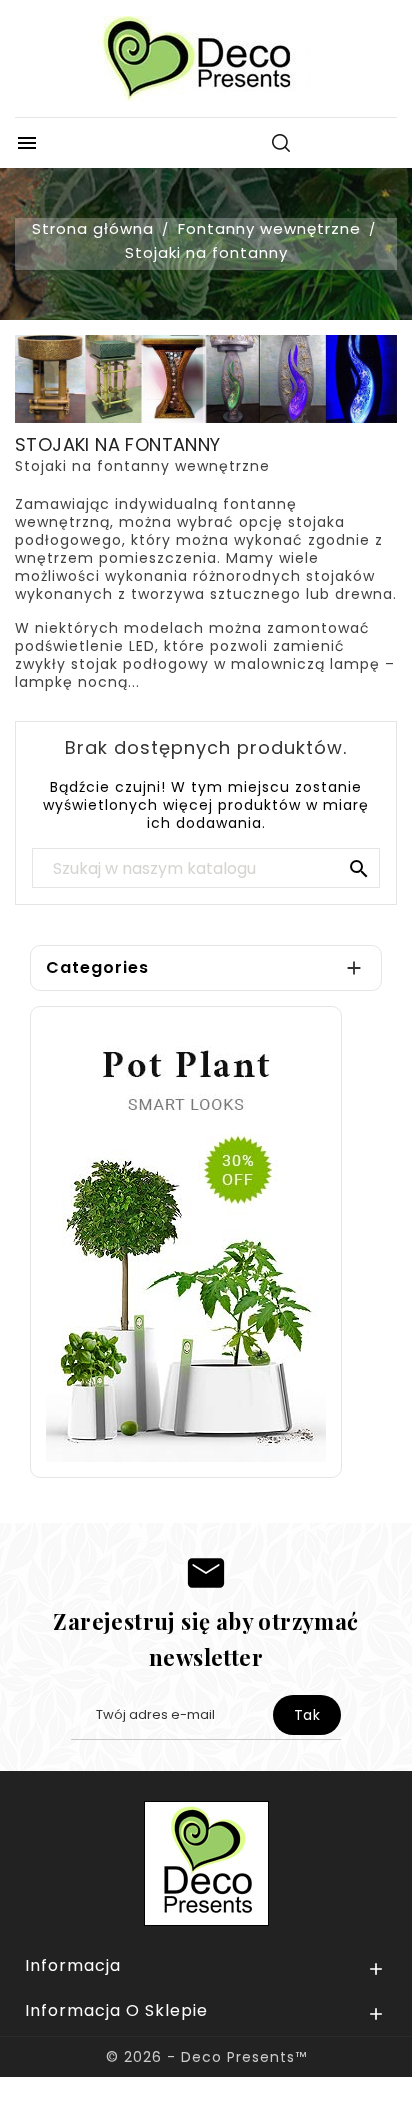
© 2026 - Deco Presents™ (206, 2057)
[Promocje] (186, 1240)
